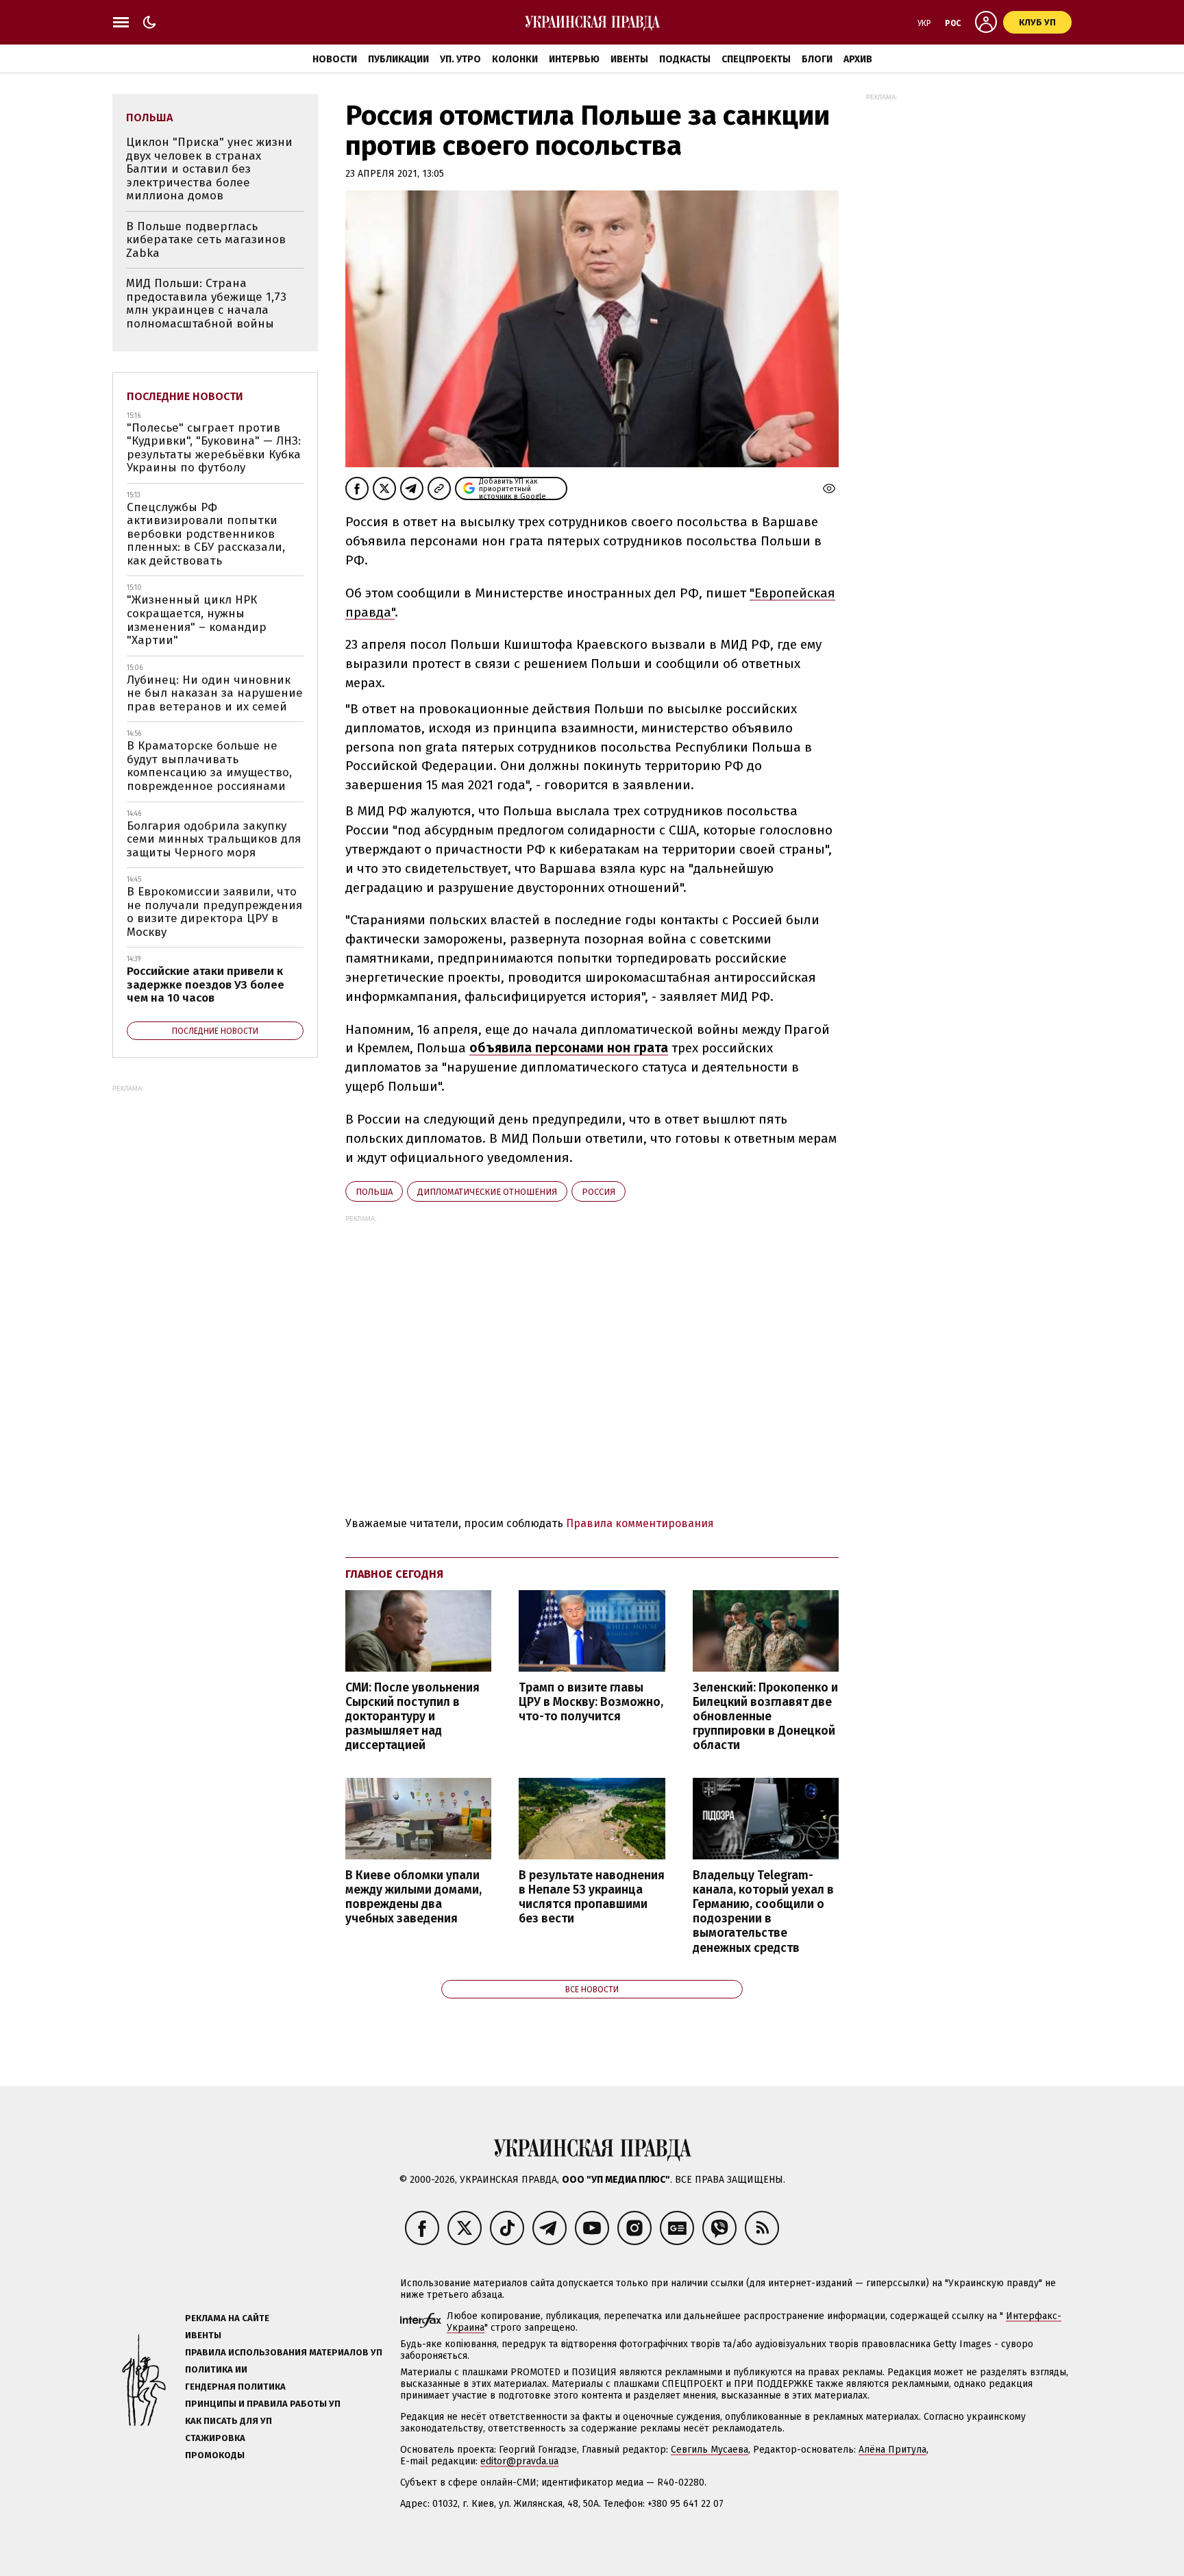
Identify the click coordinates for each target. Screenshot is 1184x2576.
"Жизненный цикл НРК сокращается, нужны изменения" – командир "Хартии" (197, 620)
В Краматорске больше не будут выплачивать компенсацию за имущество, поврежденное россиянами (209, 766)
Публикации (398, 59)
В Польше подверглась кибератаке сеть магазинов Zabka (206, 240)
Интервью (574, 59)
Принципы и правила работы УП (263, 2404)
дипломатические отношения (487, 1192)
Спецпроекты (756, 59)
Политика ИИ (216, 2369)
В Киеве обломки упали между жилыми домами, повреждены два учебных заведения (414, 1897)
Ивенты (629, 59)
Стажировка (215, 2438)
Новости (335, 59)
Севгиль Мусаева (710, 2450)
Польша (374, 1192)
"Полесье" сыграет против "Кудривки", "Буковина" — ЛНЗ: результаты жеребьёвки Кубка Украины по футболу (214, 448)
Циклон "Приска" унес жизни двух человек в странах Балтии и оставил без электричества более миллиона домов (209, 169)
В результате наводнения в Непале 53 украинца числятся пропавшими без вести (592, 1897)
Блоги (817, 59)
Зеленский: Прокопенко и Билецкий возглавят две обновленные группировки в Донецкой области (765, 1717)
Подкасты (685, 59)
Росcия (599, 1192)
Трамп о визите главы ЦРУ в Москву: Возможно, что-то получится (591, 1702)
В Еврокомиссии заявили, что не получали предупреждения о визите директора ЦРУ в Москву (214, 912)
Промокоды (215, 2455)
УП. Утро (460, 59)
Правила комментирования (640, 1523)
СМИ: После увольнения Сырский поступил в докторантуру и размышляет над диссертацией (412, 1717)
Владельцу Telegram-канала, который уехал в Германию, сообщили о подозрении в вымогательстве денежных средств (763, 1912)
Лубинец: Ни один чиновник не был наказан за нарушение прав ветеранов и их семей (215, 693)
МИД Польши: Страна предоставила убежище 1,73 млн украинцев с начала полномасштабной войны (206, 304)
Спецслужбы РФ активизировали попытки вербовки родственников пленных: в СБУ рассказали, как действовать (206, 534)
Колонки (515, 59)
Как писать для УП (229, 2421)
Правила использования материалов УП (284, 2352)
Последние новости (185, 396)
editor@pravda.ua (519, 2461)
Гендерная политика (235, 2387)
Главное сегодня (394, 1574)
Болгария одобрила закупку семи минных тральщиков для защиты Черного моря (214, 839)
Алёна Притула (892, 2450)
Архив (858, 59)
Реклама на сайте (227, 2318)
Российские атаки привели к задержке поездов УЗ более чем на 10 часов (206, 984)
